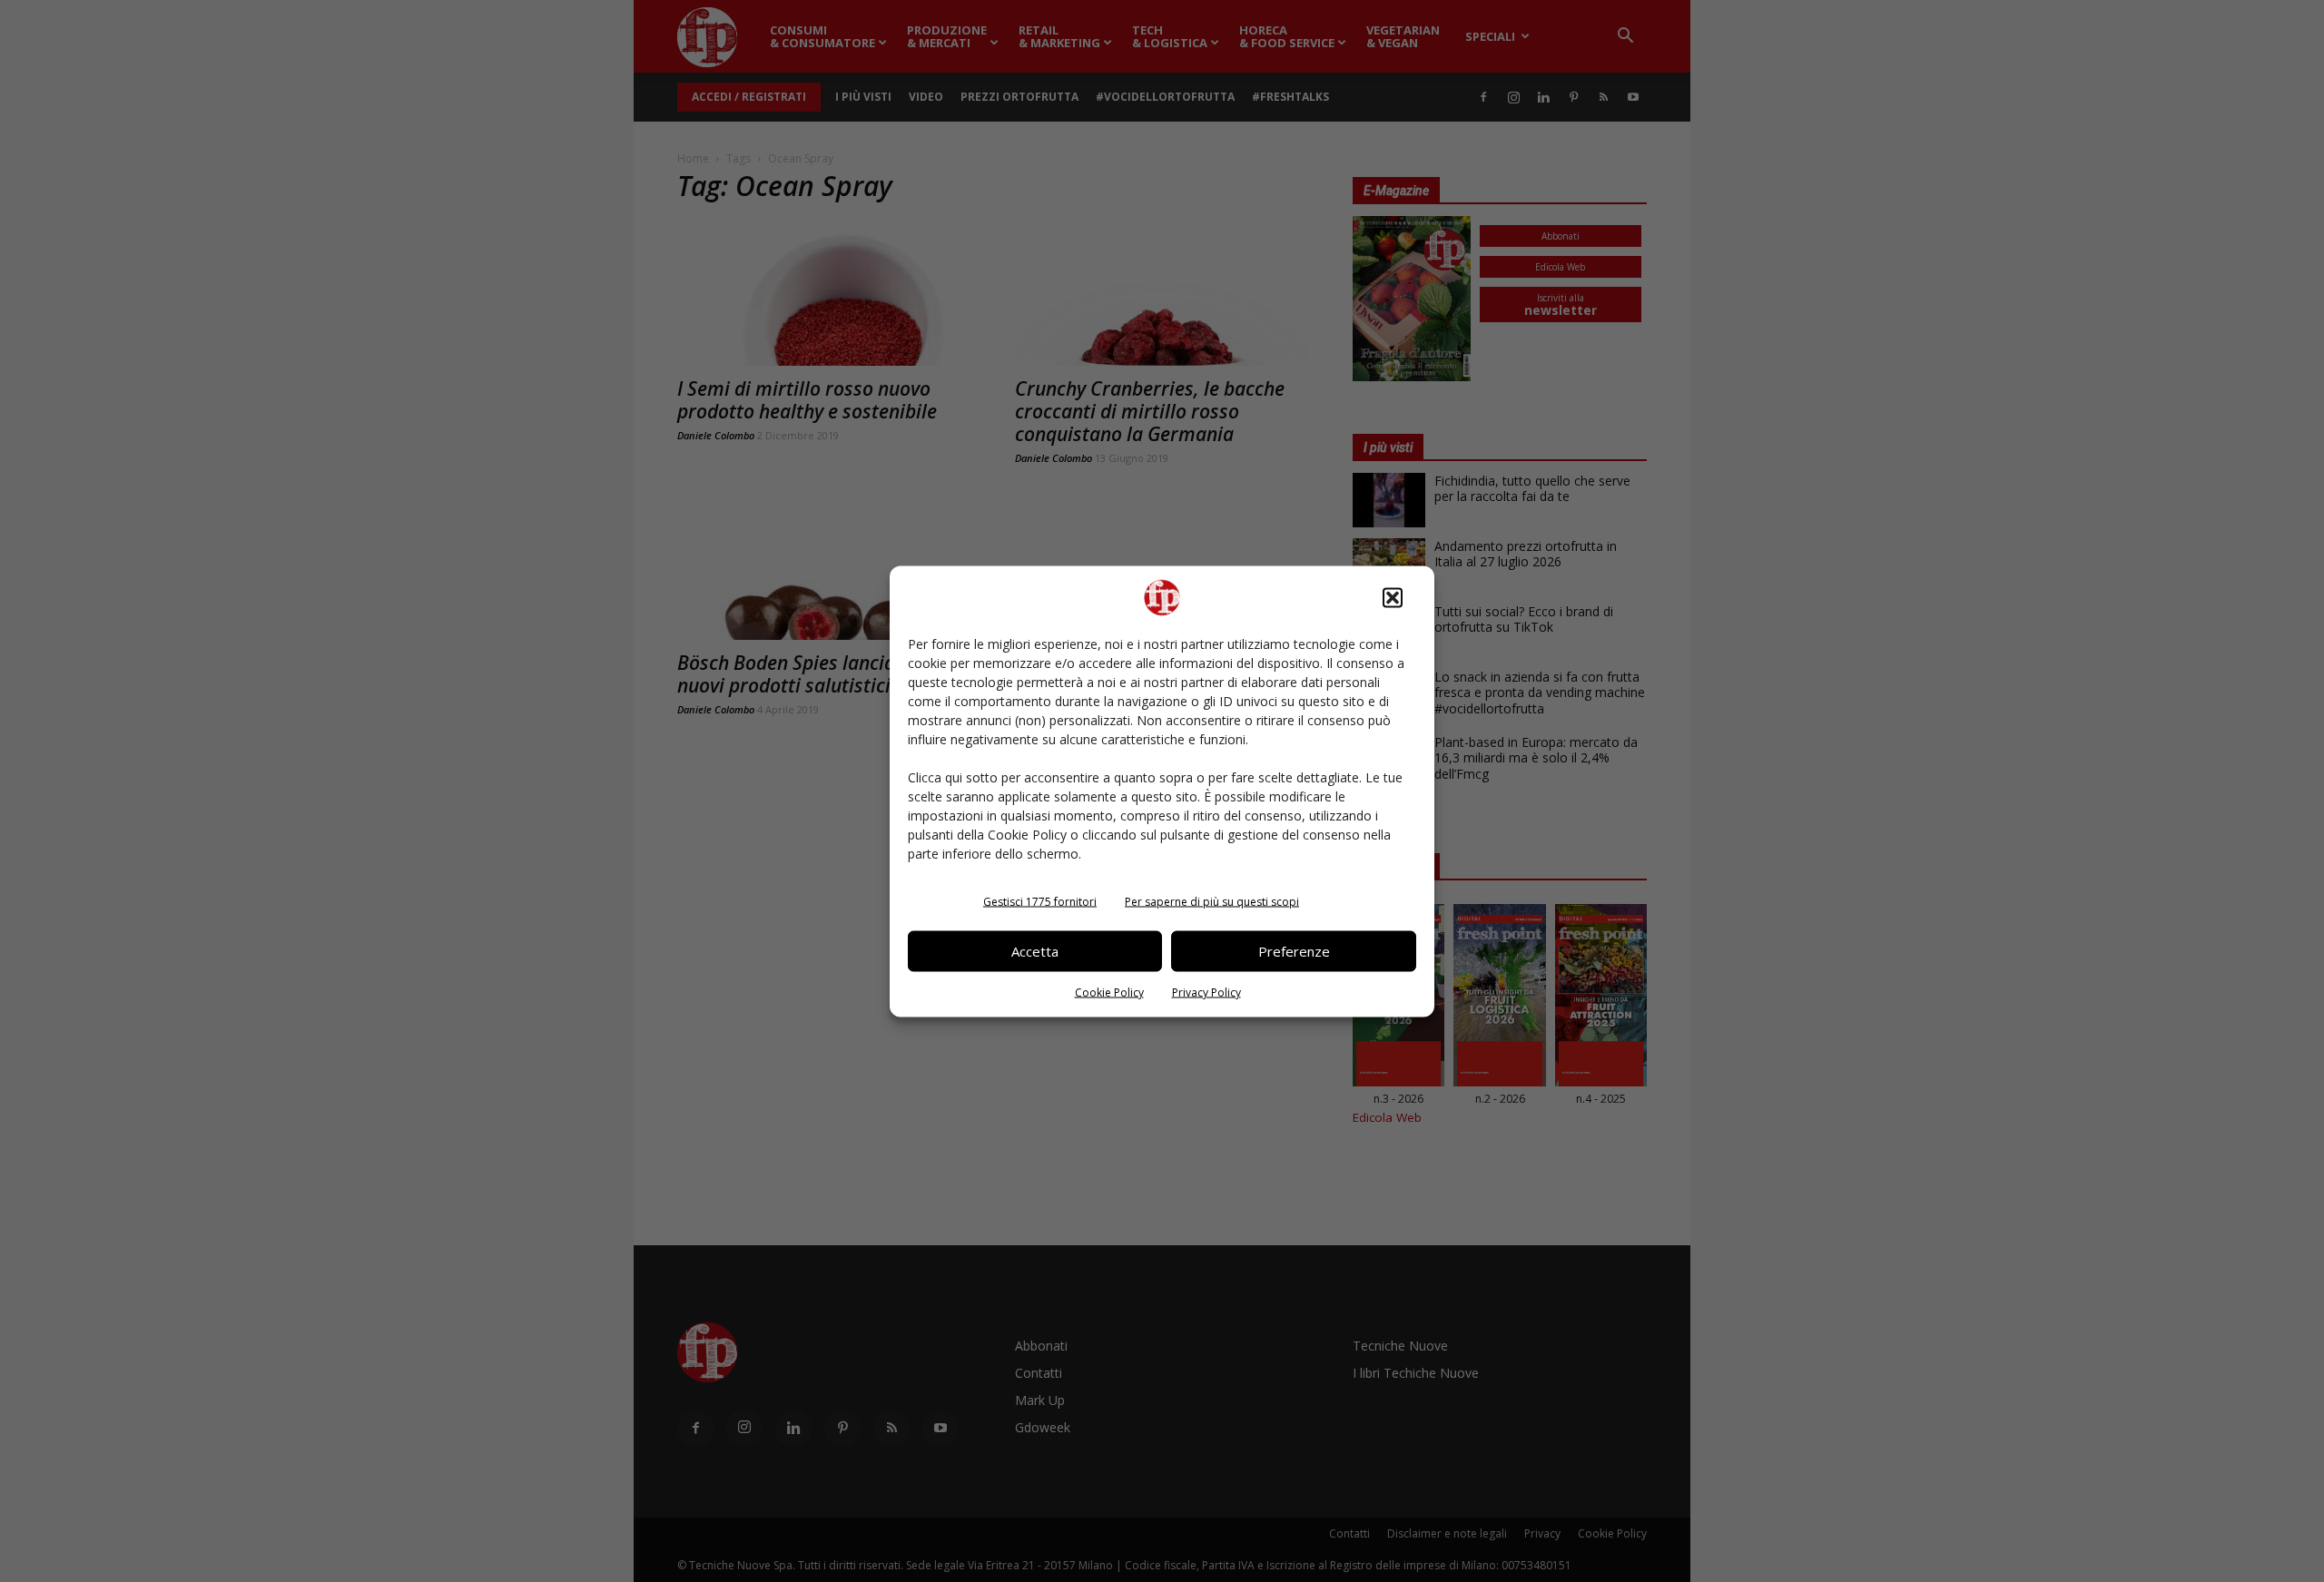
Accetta (1035, 951)
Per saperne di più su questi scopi (1212, 901)
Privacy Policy (1206, 992)
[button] (1393, 597)
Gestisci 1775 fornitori (1040, 901)
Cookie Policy (1109, 992)
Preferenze (1294, 951)
